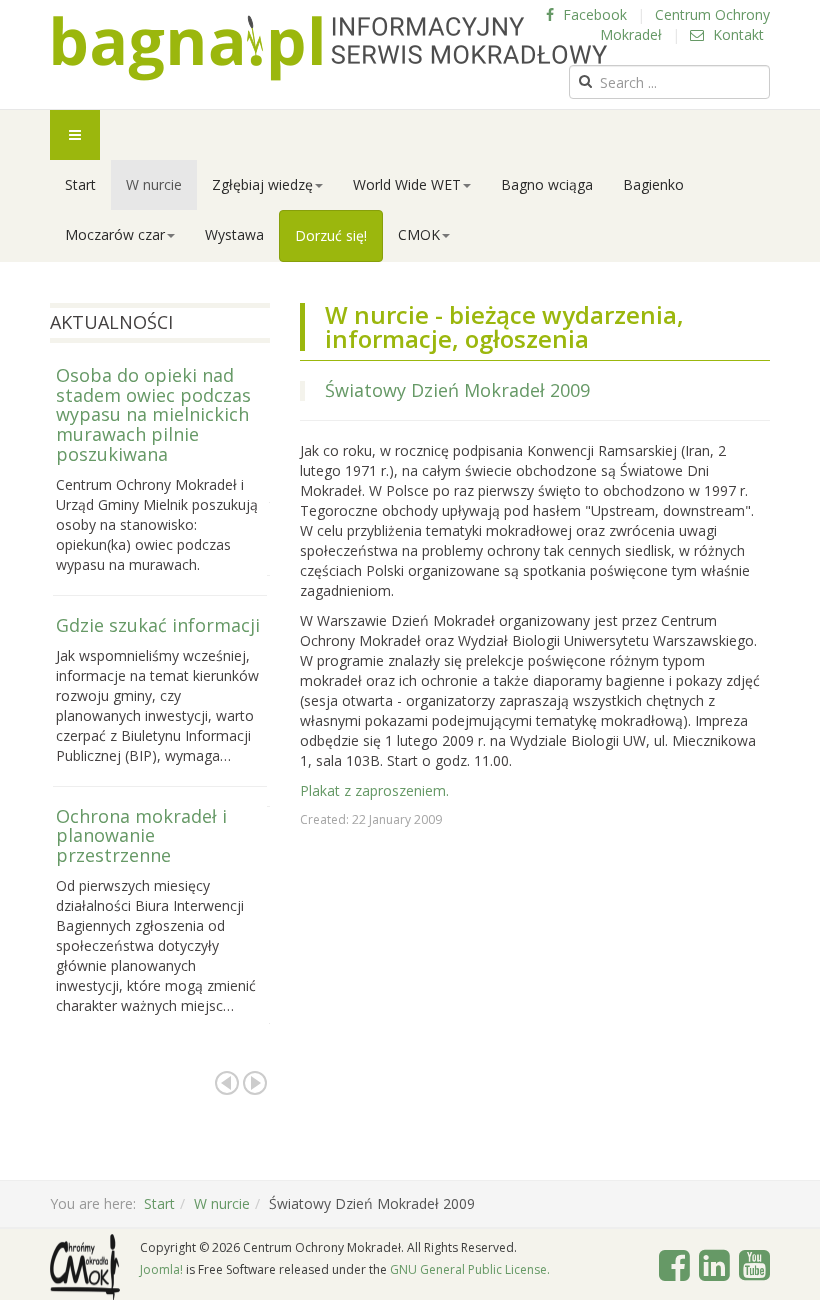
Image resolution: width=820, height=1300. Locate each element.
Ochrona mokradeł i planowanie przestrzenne (141, 836)
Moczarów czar (115, 234)
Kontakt (736, 34)
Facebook (593, 14)
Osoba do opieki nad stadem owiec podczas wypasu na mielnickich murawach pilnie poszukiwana (153, 414)
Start (80, 184)
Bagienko (653, 184)
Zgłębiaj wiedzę (262, 184)
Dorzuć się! (331, 235)
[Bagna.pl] (330, 47)
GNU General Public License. (470, 1269)
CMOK (419, 234)
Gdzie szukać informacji (158, 625)
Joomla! (161, 1269)
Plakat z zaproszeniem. (374, 790)
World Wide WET (407, 184)
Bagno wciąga (547, 184)
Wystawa (234, 234)
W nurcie (154, 184)
